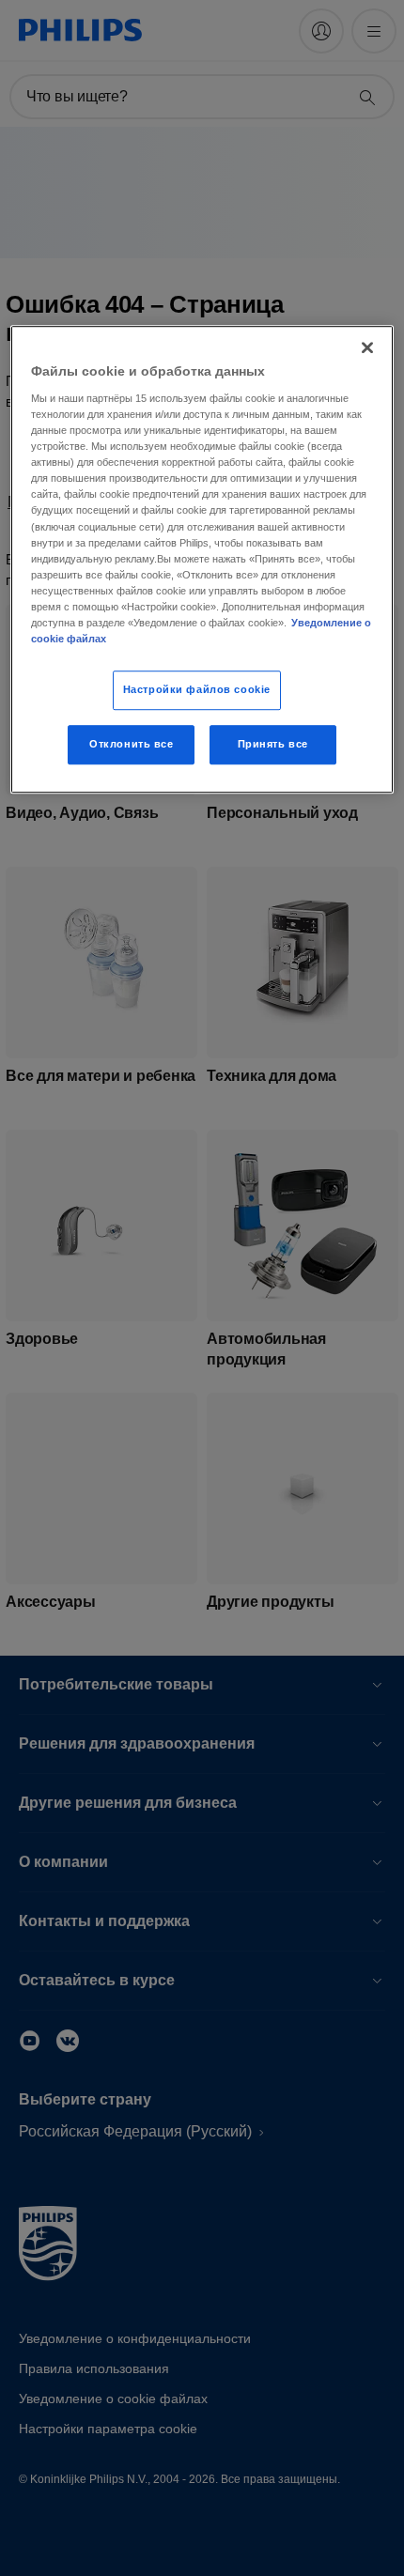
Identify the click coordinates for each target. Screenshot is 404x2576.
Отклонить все (131, 744)
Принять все (273, 744)
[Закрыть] (367, 348)
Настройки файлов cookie (197, 689)
